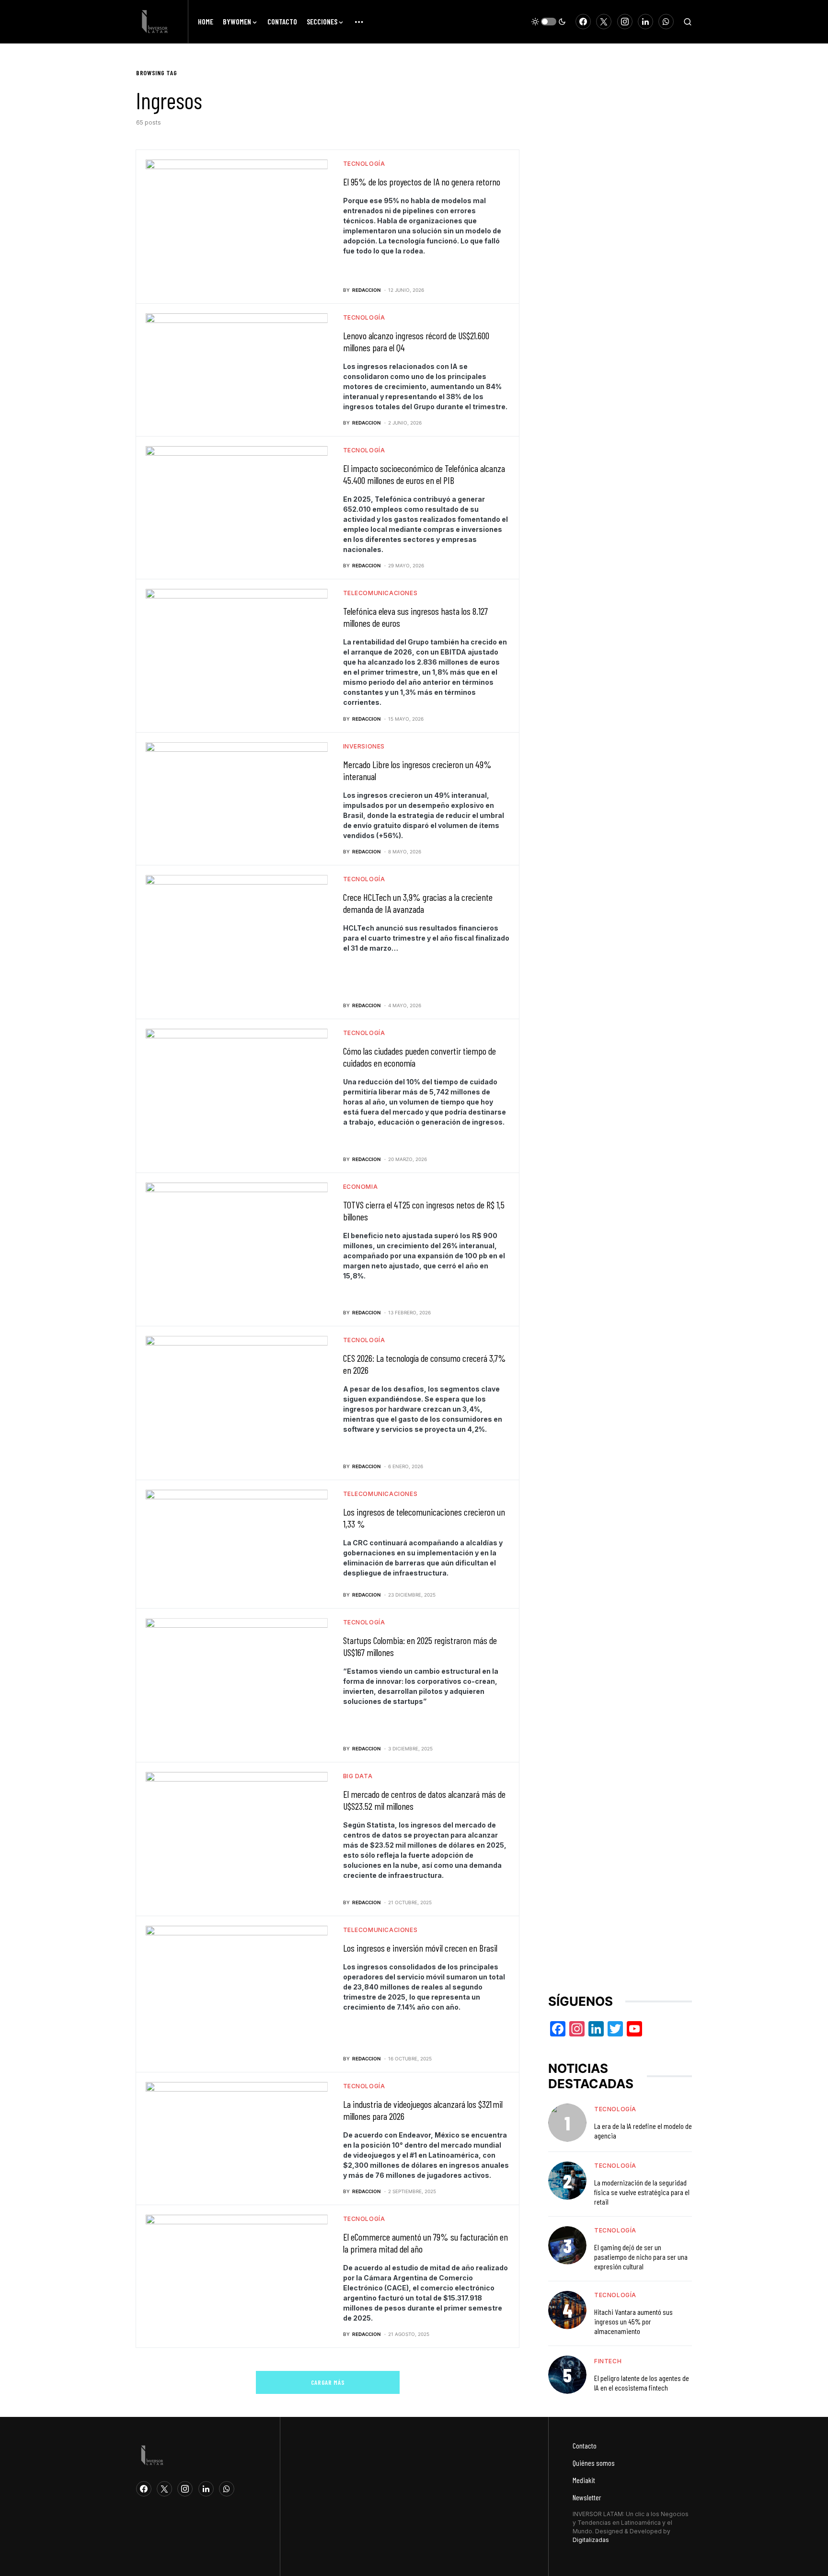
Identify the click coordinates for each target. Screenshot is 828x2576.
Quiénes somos (594, 2463)
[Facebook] (583, 22)
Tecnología (364, 164)
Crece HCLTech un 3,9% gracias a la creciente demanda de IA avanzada (418, 903)
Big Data (358, 1776)
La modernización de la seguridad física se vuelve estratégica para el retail (642, 2192)
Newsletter (587, 2497)
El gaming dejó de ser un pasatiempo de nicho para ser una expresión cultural (641, 2257)
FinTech (608, 2361)
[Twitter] (604, 22)
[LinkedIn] (645, 22)
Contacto (585, 2445)
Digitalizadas (591, 2540)
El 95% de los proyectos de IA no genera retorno (422, 182)
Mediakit (584, 2480)
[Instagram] (625, 22)
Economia (361, 1187)
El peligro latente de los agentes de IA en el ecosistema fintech (642, 2383)
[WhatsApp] (666, 22)
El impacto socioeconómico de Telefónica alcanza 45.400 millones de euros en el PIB (424, 474)
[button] (549, 22)
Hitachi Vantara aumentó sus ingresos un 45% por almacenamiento (633, 2321)
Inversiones (364, 746)
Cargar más (328, 2382)
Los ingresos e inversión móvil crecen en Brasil (420, 1948)
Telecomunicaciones (380, 593)
